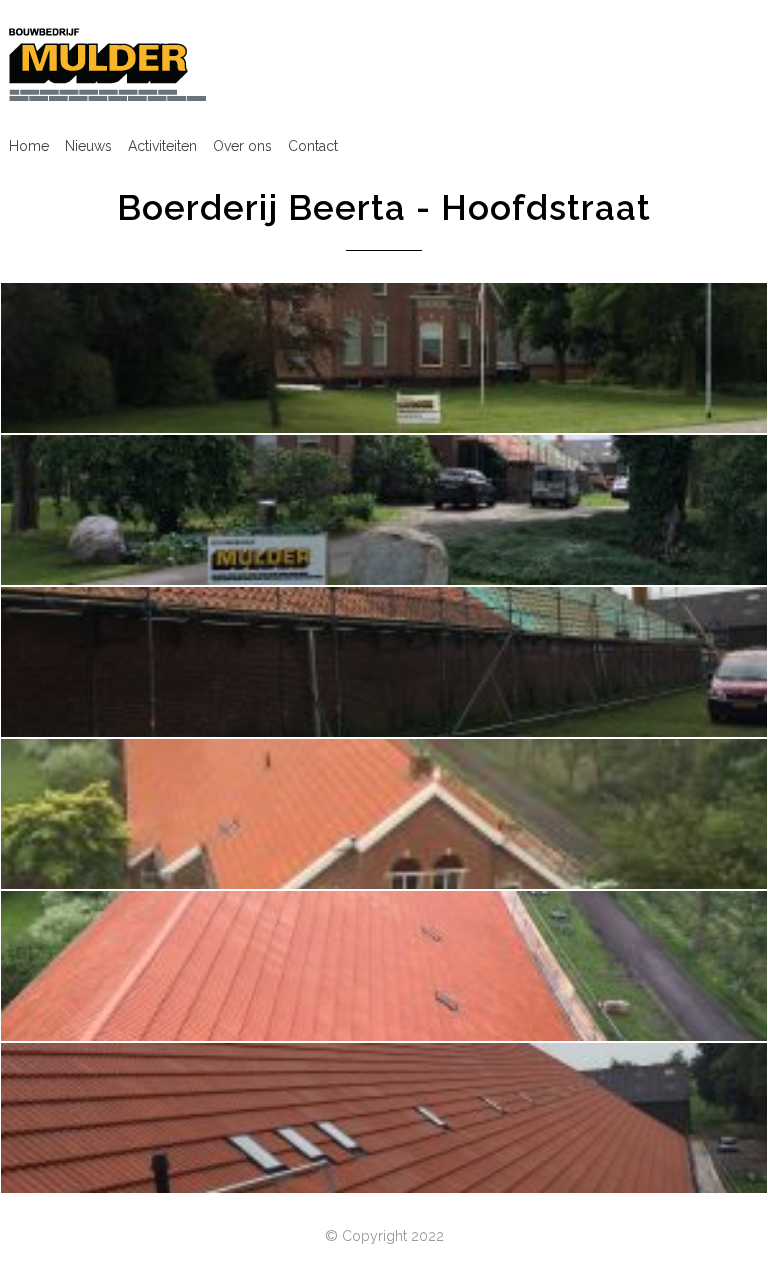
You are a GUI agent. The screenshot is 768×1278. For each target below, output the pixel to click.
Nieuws (88, 146)
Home (29, 146)
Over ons (242, 146)
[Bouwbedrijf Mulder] (108, 64)
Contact (313, 146)
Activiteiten (162, 146)
